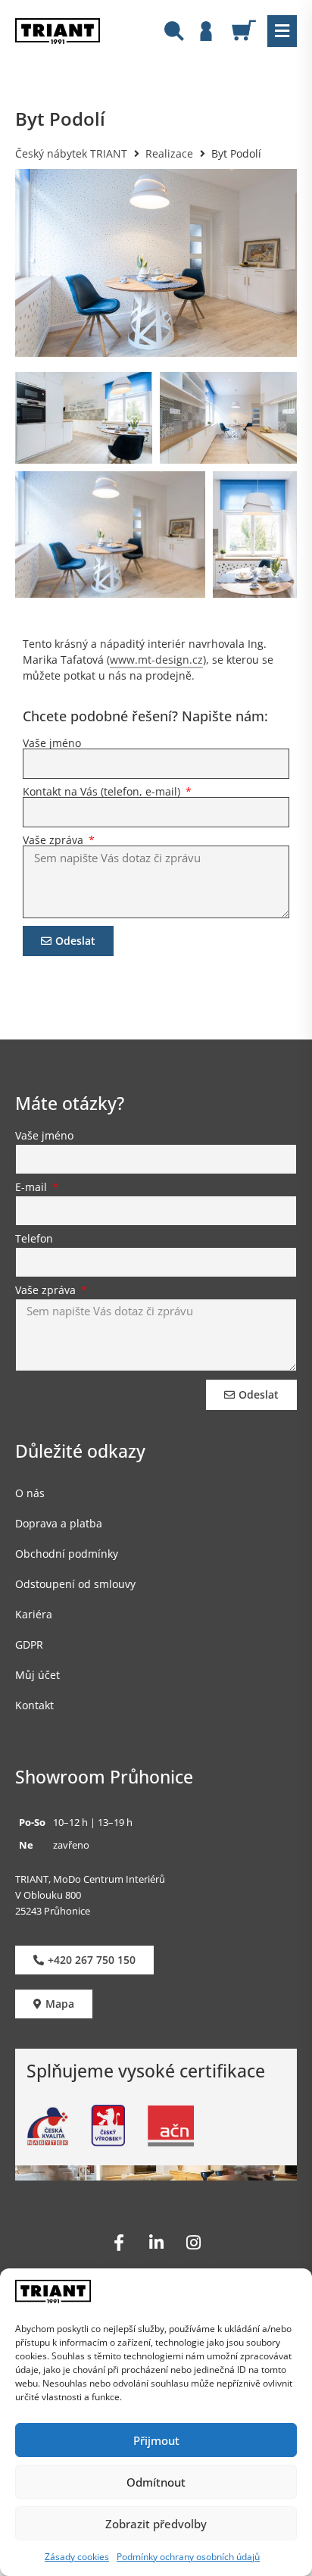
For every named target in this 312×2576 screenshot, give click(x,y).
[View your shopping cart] (250, 30)
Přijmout (156, 2440)
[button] (282, 31)
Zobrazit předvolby (156, 2524)
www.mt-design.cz (156, 660)
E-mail (33, 1188)
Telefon (34, 1240)
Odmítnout (156, 2482)
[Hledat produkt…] (174, 33)
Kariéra (34, 1614)
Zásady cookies (77, 2557)
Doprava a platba (59, 1523)
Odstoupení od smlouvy (75, 1584)
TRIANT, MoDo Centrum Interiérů (90, 1879)
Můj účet (37, 1675)
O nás (30, 1493)
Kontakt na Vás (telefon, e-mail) (103, 792)
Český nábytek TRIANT (71, 153)
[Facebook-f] (119, 2243)
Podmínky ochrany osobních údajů (188, 2557)
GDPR (29, 1644)
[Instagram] (193, 2243)
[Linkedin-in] (156, 2243)
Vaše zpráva (55, 840)
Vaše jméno (52, 743)
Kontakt (34, 1705)
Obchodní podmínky (67, 1554)
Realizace (169, 153)
